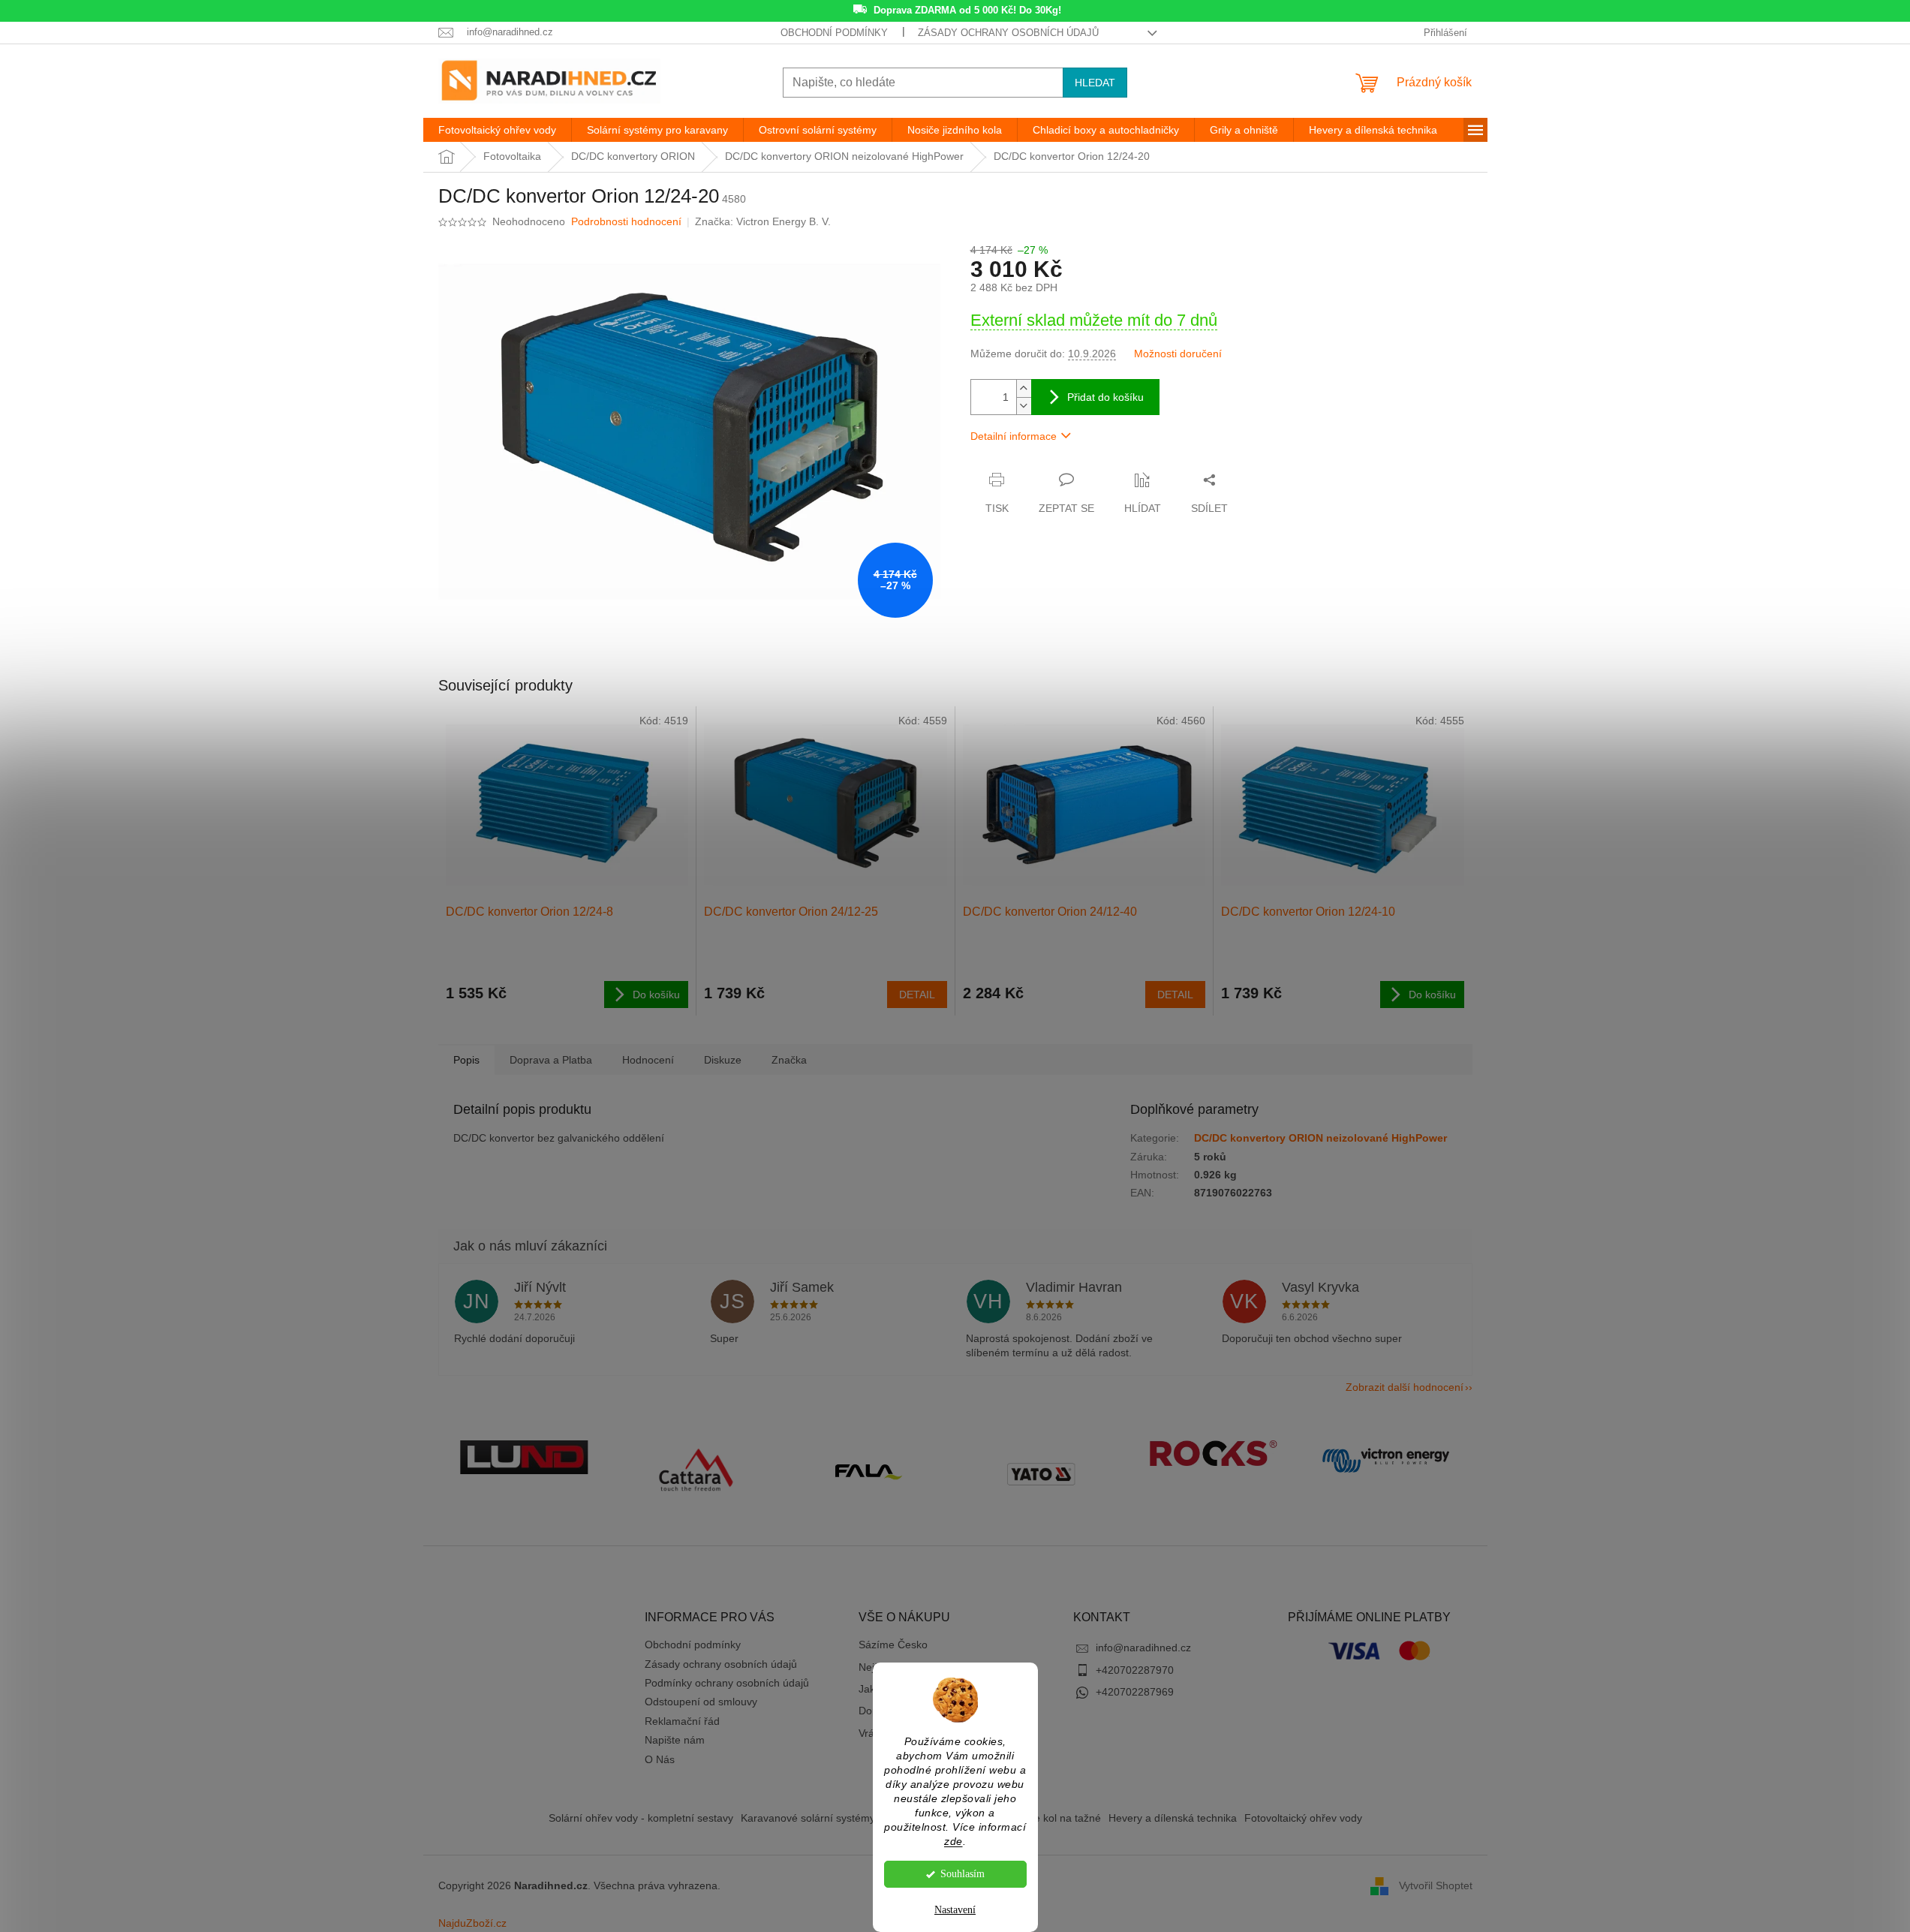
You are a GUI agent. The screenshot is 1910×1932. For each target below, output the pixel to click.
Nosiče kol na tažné (1054, 1818)
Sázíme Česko (893, 1645)
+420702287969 (1135, 1692)
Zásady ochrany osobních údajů (1008, 33)
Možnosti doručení (1178, 354)
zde (953, 1842)
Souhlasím (963, 1874)
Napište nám (675, 1740)
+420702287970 (1135, 1670)
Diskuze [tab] (723, 1060)
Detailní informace (1014, 436)
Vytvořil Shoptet (1436, 1885)
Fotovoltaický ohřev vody (1303, 1818)
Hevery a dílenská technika (1173, 1818)
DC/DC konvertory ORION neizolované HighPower (1320, 1138)
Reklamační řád (682, 1721)
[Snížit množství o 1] (1024, 406)
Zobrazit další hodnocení (1405, 1387)
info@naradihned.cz (1143, 1648)
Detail (917, 995)
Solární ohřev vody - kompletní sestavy (641, 1818)
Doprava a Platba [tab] (551, 1060)
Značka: (763, 221)
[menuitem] (497, 130)
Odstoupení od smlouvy (701, 1702)
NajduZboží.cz (472, 1923)
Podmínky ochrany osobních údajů (727, 1683)
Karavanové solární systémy (808, 1818)
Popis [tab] (466, 1060)
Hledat (1095, 83)
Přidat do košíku (1105, 397)
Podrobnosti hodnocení (626, 221)
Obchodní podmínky (834, 33)
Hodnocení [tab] (648, 1060)
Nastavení (955, 1910)
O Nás (660, 1759)
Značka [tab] (789, 1060)
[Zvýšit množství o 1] (1024, 388)
